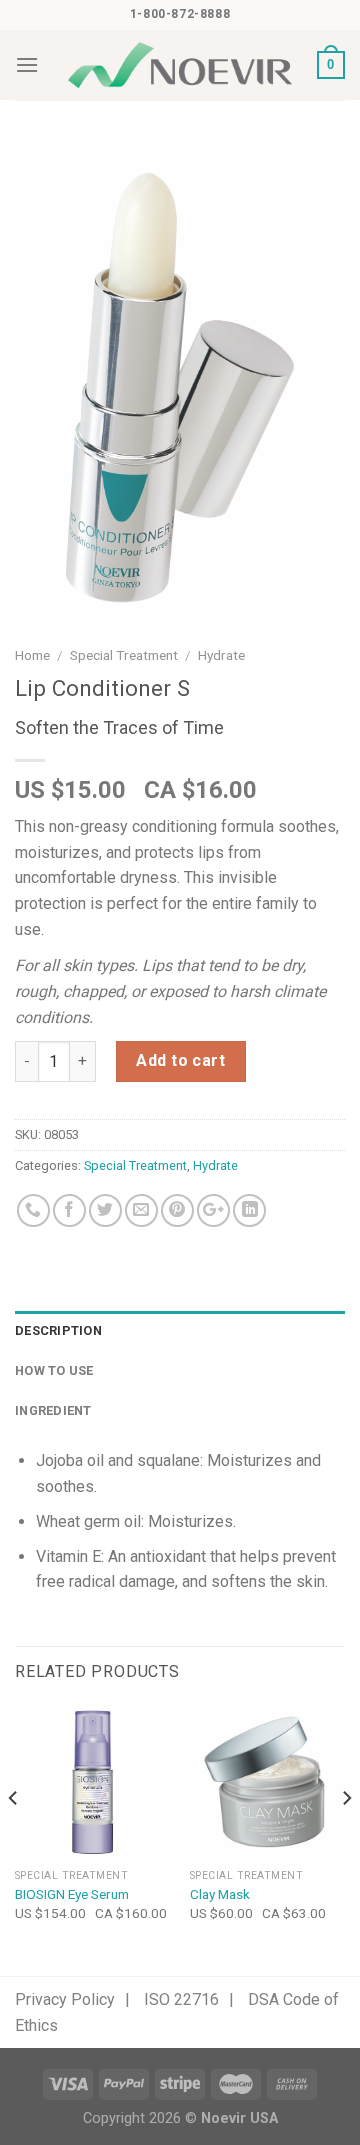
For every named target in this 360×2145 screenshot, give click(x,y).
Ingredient (53, 1410)
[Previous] (14, 1838)
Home (32, 655)
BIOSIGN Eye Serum (72, 1894)
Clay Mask (220, 1894)
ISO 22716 (181, 1999)
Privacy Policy (65, 1999)
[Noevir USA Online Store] (180, 65)
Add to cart (180, 1060)
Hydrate (221, 655)
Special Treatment (124, 655)
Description (58, 1330)
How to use (54, 1370)
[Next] (346, 1838)
